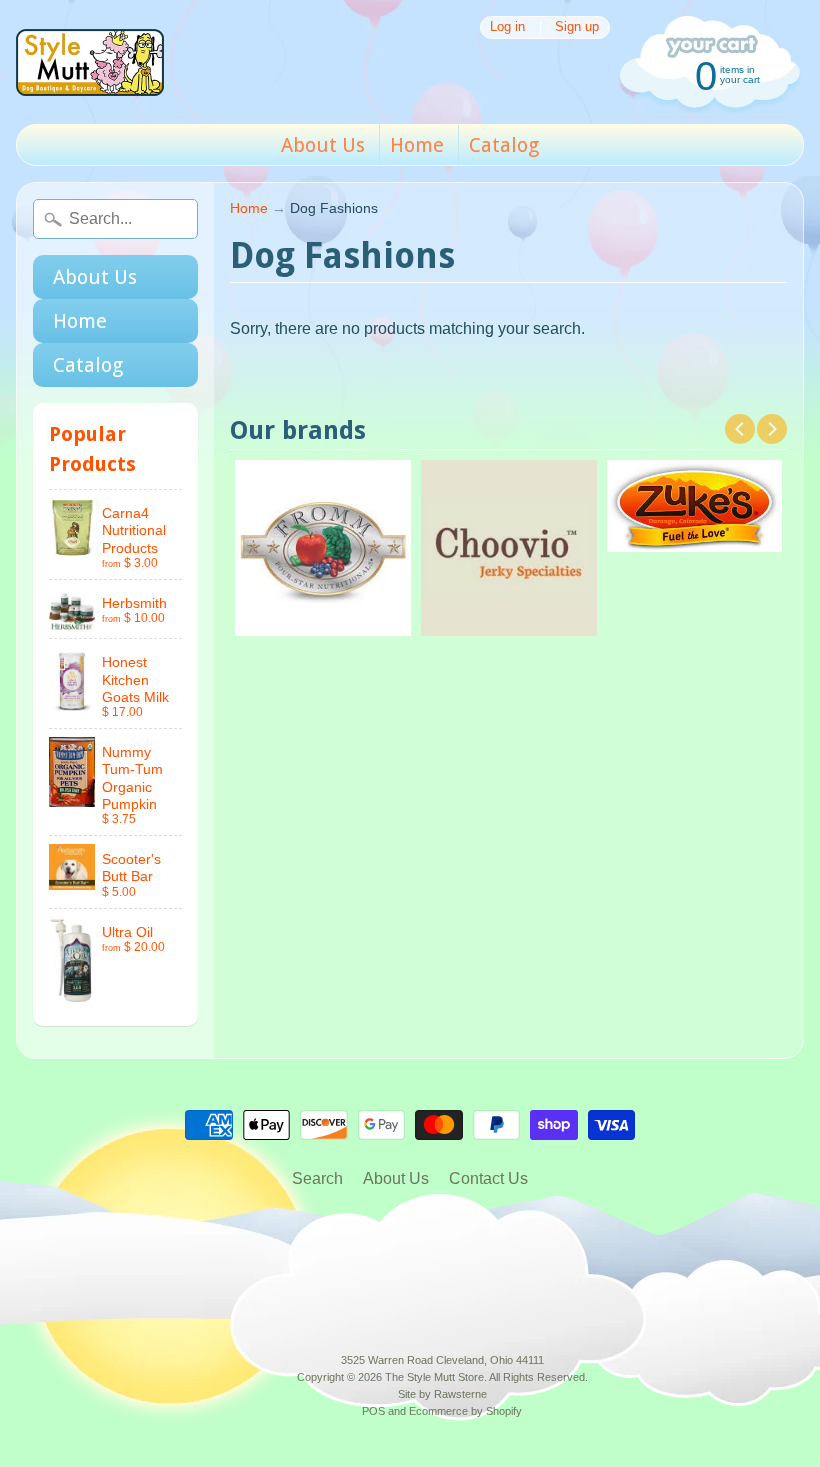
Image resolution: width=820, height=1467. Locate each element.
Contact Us (488, 1178)
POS (373, 1411)
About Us (323, 145)
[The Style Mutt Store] (90, 62)
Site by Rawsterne (442, 1394)
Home (417, 145)
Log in (507, 27)
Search (317, 1178)
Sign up (577, 27)
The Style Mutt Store (434, 1377)
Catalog (504, 145)
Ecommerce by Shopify (465, 1411)
